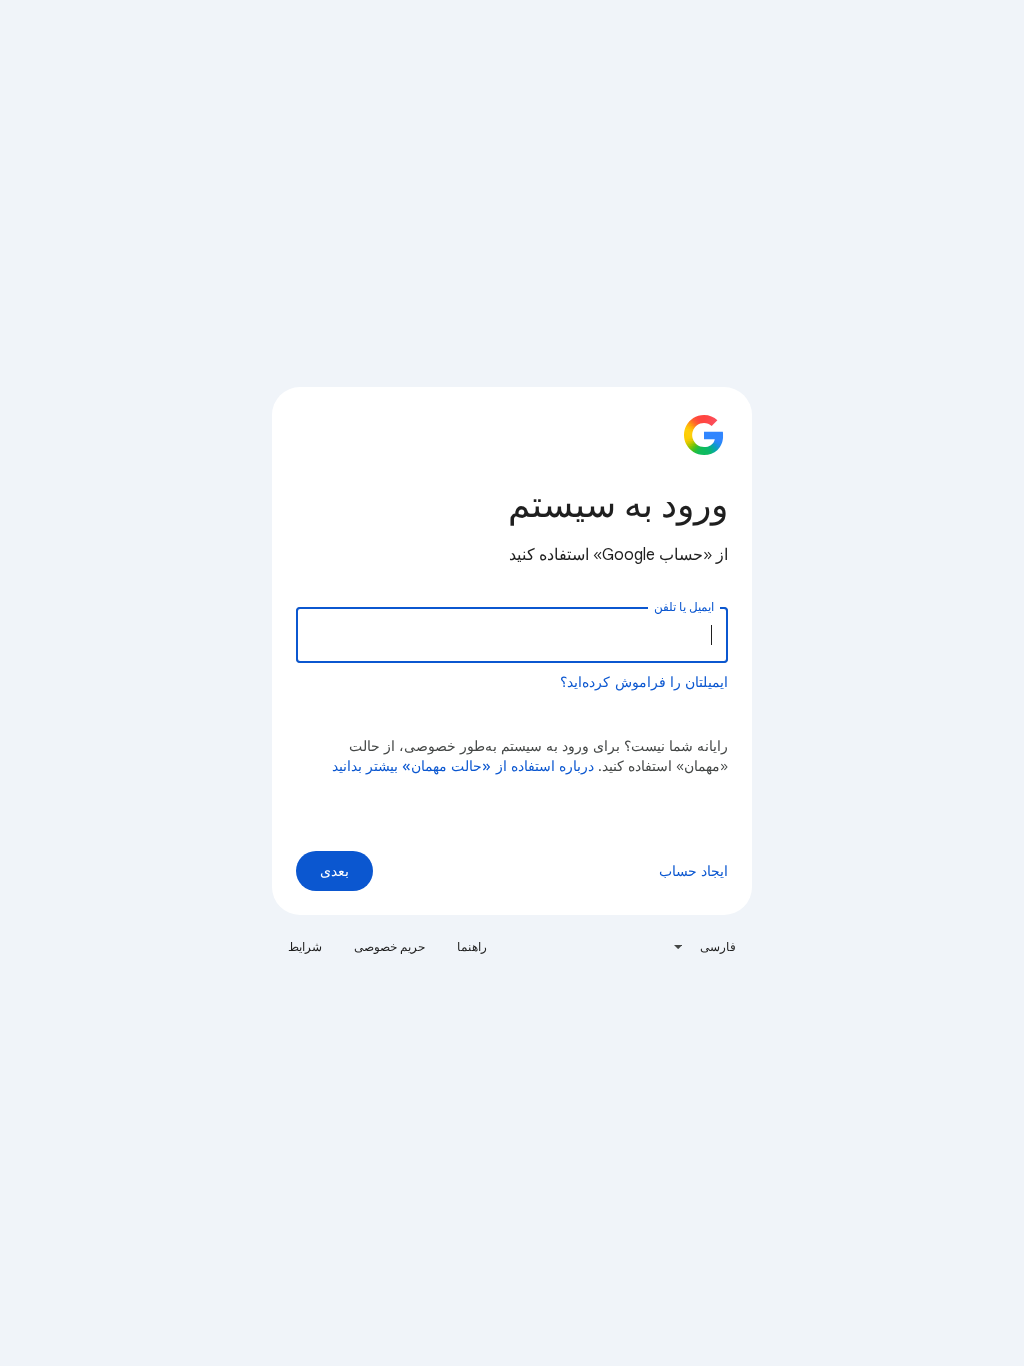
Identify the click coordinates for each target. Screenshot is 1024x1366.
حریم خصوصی (389, 946)
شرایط (305, 946)
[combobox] (704, 947)
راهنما (472, 946)
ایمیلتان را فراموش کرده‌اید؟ (644, 682)
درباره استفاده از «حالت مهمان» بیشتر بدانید (463, 766)
